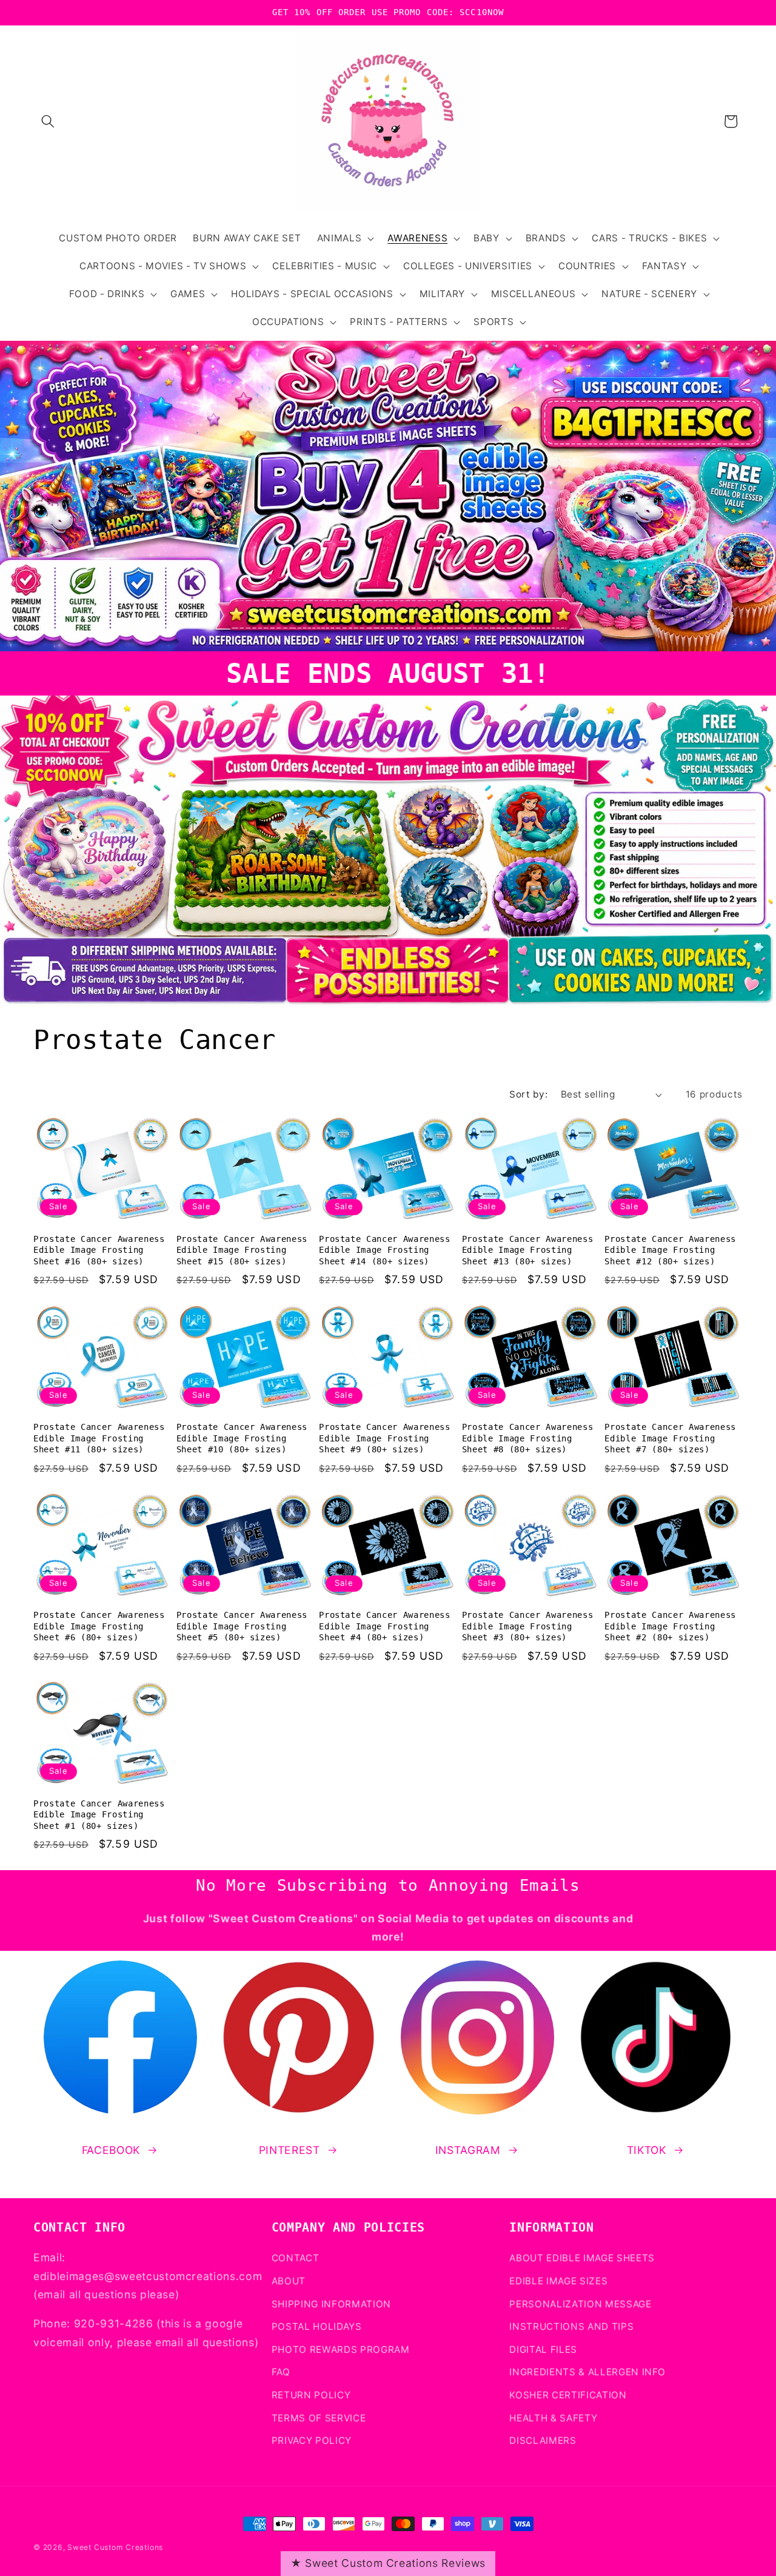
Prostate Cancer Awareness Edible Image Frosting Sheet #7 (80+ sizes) (670, 1438)
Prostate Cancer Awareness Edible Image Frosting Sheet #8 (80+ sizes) (528, 1438)
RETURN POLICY (311, 2395)
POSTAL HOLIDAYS (317, 2326)
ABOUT (289, 2281)
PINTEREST (289, 2150)
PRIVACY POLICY (312, 2440)
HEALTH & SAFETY (553, 2418)
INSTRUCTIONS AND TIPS (571, 2326)
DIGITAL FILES (543, 2350)
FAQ (281, 2372)
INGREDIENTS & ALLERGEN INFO (587, 2372)
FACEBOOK (111, 2150)
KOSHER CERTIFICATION (568, 2395)
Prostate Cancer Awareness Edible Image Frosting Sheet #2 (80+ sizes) (670, 1626)
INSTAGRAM (468, 2150)
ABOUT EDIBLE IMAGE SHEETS (582, 2258)
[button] (48, 121)
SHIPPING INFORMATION (331, 2304)
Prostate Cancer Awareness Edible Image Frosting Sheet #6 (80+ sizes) (99, 1626)
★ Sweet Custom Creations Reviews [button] (388, 2563)
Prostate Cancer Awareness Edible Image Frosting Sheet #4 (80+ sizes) (385, 1626)
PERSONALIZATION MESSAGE (580, 2304)
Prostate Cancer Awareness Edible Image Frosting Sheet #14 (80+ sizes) (385, 1250)
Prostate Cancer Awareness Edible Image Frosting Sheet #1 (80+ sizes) (99, 1815)
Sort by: (528, 1094)
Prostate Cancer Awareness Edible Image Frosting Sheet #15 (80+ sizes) (242, 1250)
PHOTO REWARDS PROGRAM (341, 2350)
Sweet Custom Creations (115, 2547)
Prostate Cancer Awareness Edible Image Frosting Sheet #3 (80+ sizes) (528, 1626)
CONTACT (296, 2258)
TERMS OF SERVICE (319, 2418)
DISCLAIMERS (543, 2440)
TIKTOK (647, 2150)
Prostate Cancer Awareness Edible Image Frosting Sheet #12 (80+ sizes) (670, 1250)
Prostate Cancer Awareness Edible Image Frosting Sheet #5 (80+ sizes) (242, 1626)
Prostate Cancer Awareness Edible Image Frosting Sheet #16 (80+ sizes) (99, 1250)
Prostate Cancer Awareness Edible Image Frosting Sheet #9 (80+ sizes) (385, 1438)
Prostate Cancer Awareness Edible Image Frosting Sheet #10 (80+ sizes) (242, 1438)
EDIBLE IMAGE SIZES (558, 2281)
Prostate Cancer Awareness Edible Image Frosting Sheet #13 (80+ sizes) (528, 1250)
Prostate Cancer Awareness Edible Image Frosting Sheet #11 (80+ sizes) (99, 1438)
